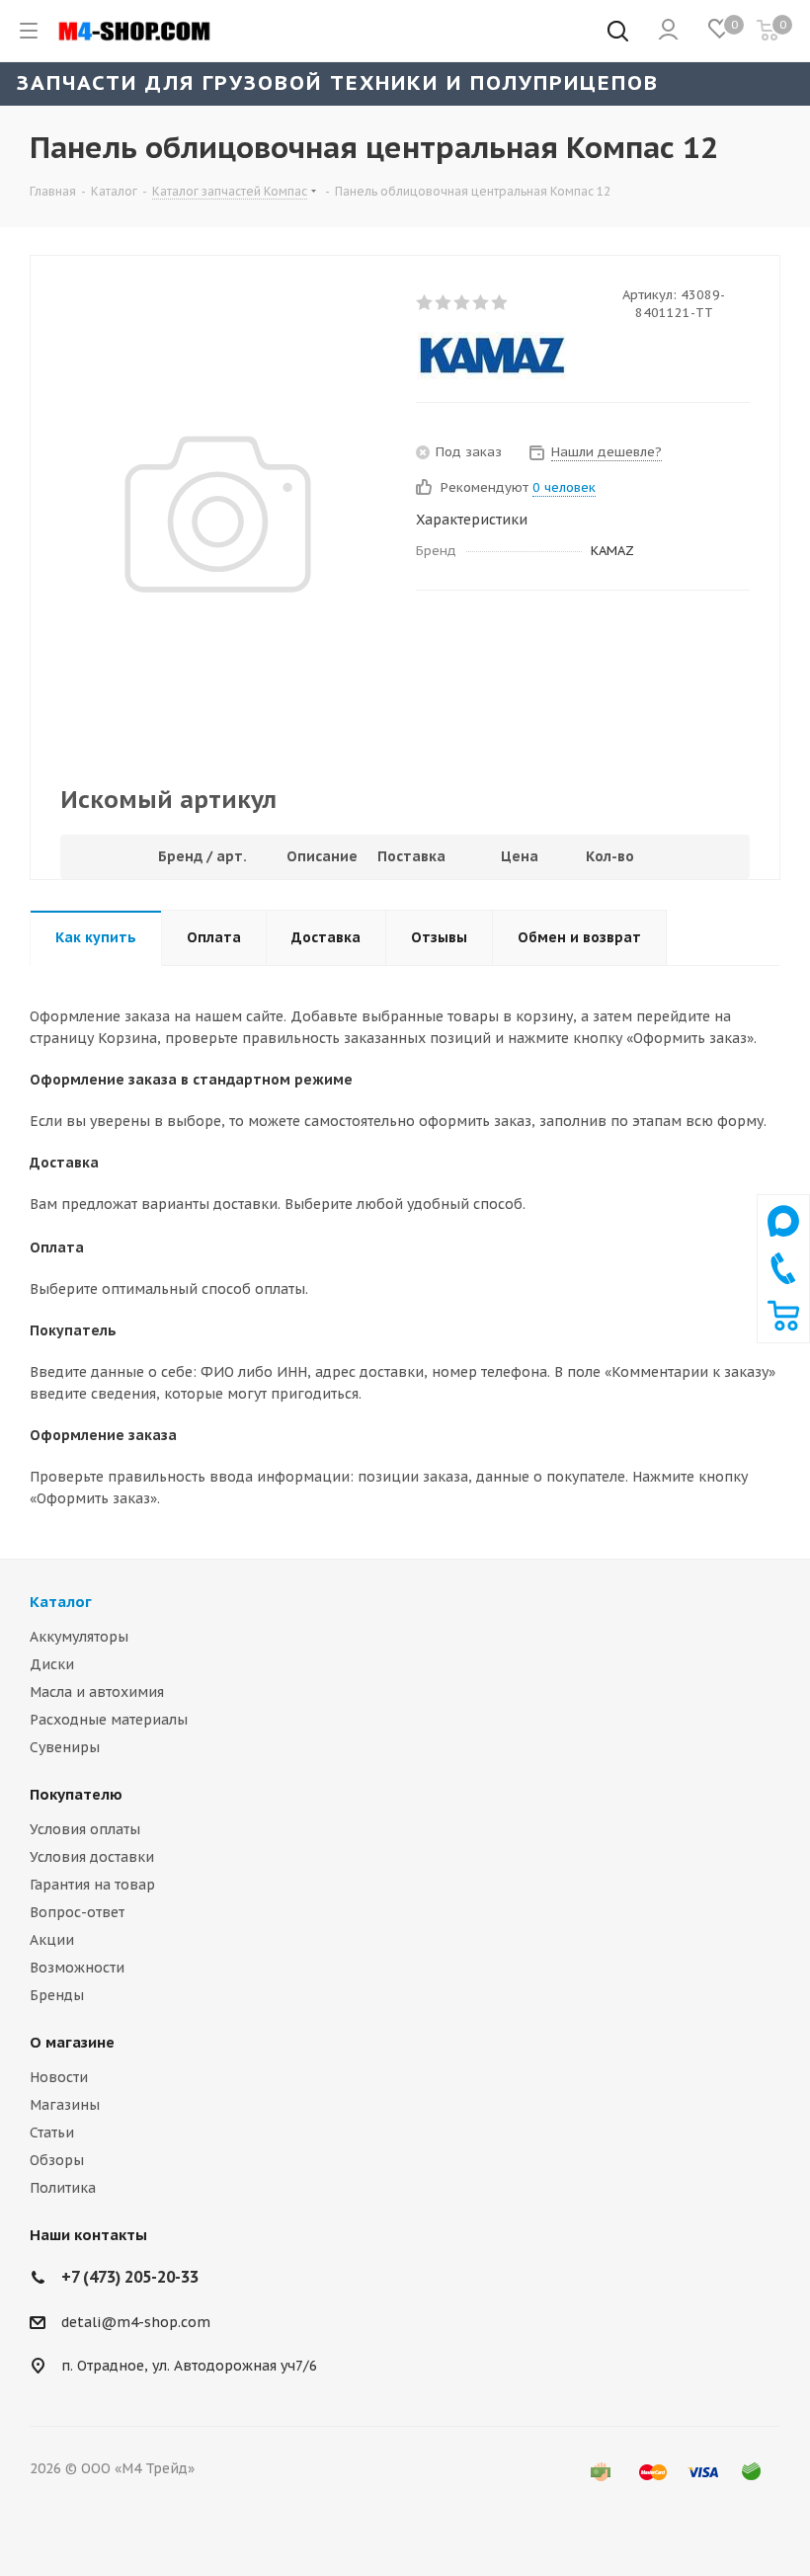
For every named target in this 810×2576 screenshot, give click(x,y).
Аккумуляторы (79, 1637)
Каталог (61, 1602)
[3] (463, 302)
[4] (482, 302)
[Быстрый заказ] (783, 1327)
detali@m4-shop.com (136, 2322)
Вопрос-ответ (77, 1912)
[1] (425, 302)
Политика (63, 2188)
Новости (59, 2077)
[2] (444, 302)
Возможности (77, 1968)
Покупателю (76, 1794)
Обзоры (57, 2160)
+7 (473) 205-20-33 (130, 2277)
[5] (500, 302)
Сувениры (65, 1747)
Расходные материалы (109, 1720)
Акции (52, 1940)
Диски (52, 1664)
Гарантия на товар (92, 1885)
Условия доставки (92, 1857)
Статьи (52, 2133)
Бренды (57, 1995)
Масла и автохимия (97, 1692)
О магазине (72, 2042)
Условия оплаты (85, 1829)
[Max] (783, 1242)
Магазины (65, 2105)
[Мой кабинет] (668, 31)
